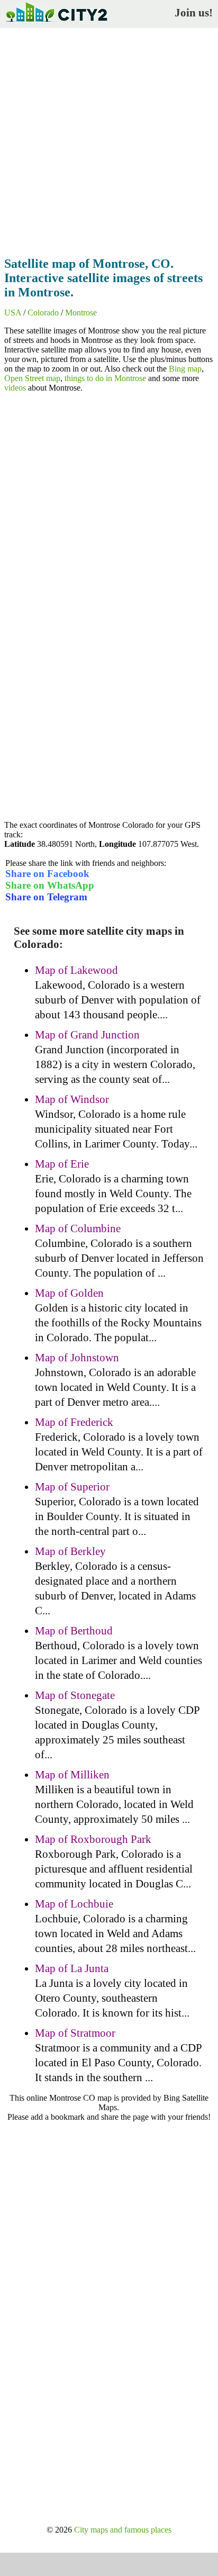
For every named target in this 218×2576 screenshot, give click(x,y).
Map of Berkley (70, 1551)
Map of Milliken (72, 1775)
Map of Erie (62, 1164)
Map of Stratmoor (75, 2033)
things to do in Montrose (105, 378)
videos (15, 388)
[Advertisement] (109, 139)
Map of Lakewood (76, 970)
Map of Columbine (78, 1228)
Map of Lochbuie (74, 1904)
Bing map (185, 369)
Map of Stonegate (75, 1695)
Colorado (43, 313)
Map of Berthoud (74, 1631)
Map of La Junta (72, 1968)
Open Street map (32, 378)
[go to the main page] (56, 24)
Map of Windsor (72, 1099)
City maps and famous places (123, 2530)
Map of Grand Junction (87, 1035)
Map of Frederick (74, 1422)
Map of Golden (69, 1293)
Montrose (81, 313)
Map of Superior (72, 1487)
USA (13, 313)
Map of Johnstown (77, 1358)
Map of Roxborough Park (93, 1839)
